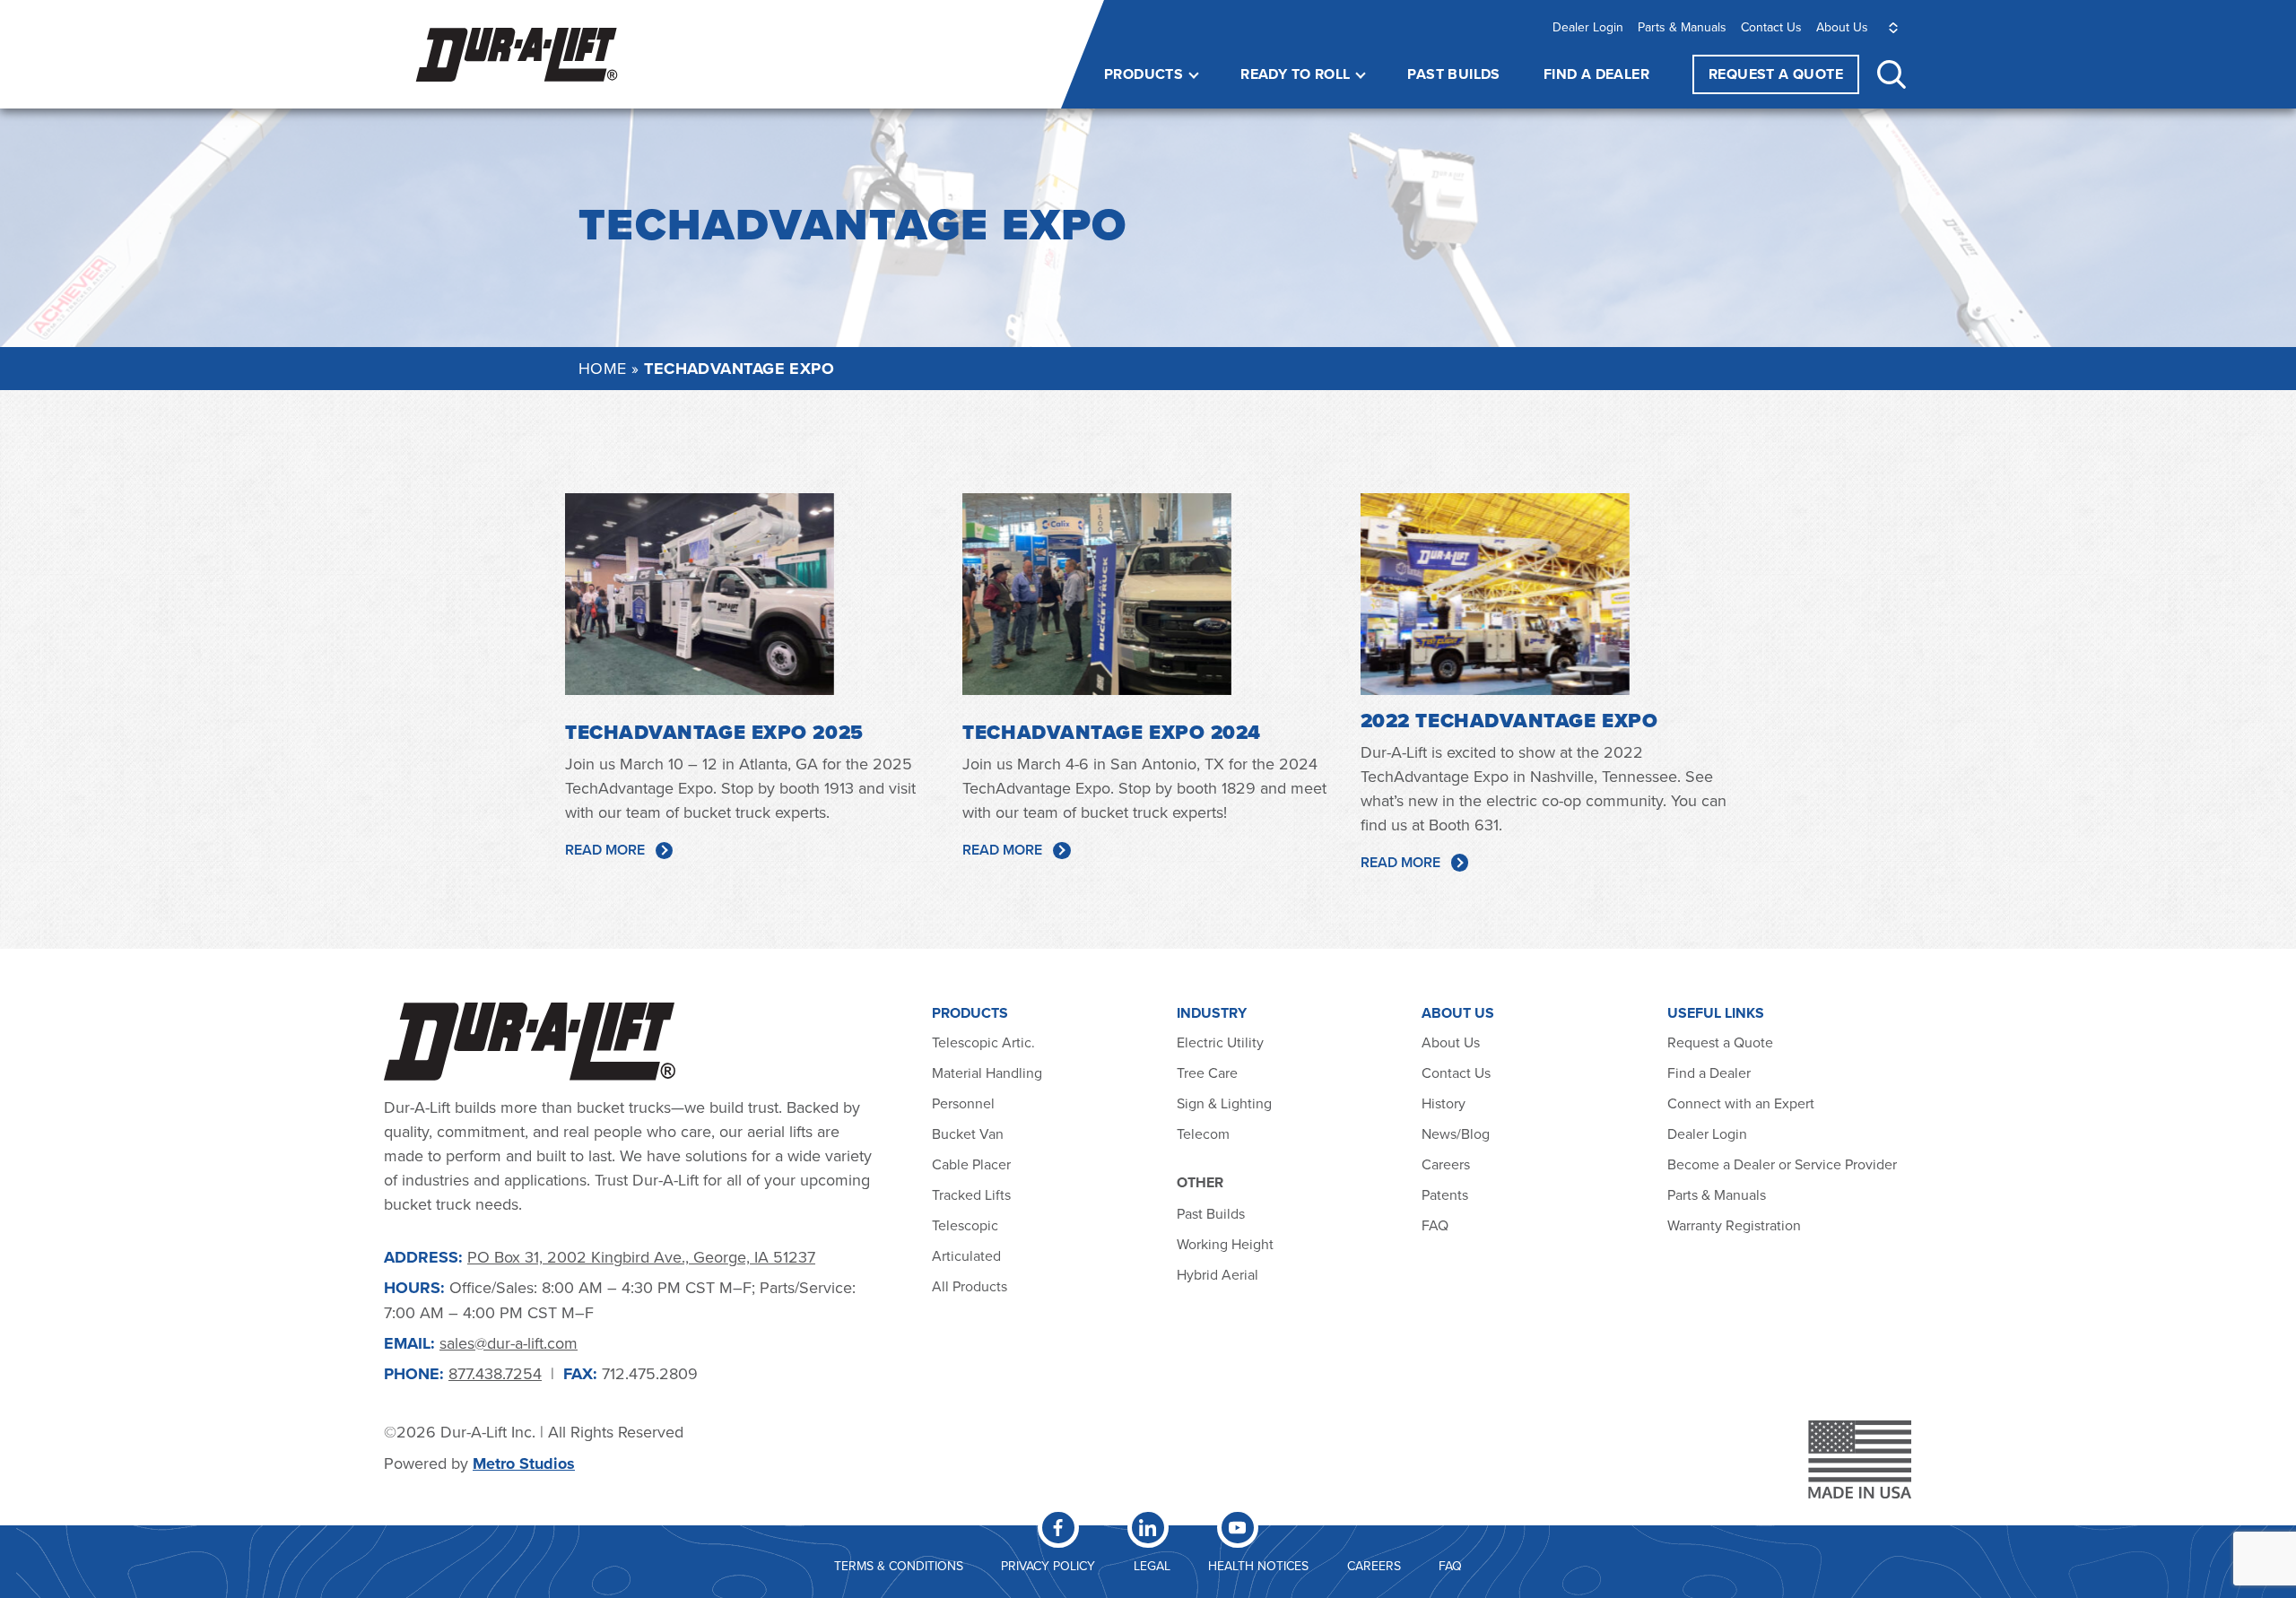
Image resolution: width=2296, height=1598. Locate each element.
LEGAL (1152, 1566)
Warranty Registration (1734, 1225)
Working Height (1225, 1244)
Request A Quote (1776, 74)
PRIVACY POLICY (1048, 1566)
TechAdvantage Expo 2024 (1112, 732)
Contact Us (1771, 27)
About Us (1842, 27)
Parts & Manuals (1682, 27)
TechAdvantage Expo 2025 (714, 732)
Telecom (1203, 1133)
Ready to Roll (1295, 74)
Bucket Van (968, 1133)
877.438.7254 (495, 1373)
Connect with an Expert (1741, 1103)
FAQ (1435, 1225)
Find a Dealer (1596, 74)
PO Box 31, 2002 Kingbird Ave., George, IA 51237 (641, 1257)
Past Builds (1453, 74)
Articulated (966, 1255)
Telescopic (965, 1225)
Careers (1446, 1164)
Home (603, 368)
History (1444, 1103)
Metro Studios (524, 1463)
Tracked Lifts (971, 1194)
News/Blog (1456, 1133)
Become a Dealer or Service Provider (1784, 1164)
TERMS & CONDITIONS (899, 1566)
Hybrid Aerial (1218, 1274)
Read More (605, 850)
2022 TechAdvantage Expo (1509, 721)
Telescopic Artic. (983, 1042)
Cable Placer (971, 1164)
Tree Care (1207, 1073)
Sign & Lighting (1224, 1103)
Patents (1445, 1194)
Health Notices (1258, 1566)
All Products (971, 1286)
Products (1144, 74)
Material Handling (987, 1073)
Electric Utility (1220, 1042)
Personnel (963, 1103)
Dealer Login (1588, 27)
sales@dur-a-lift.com (509, 1343)
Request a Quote (1720, 1042)
